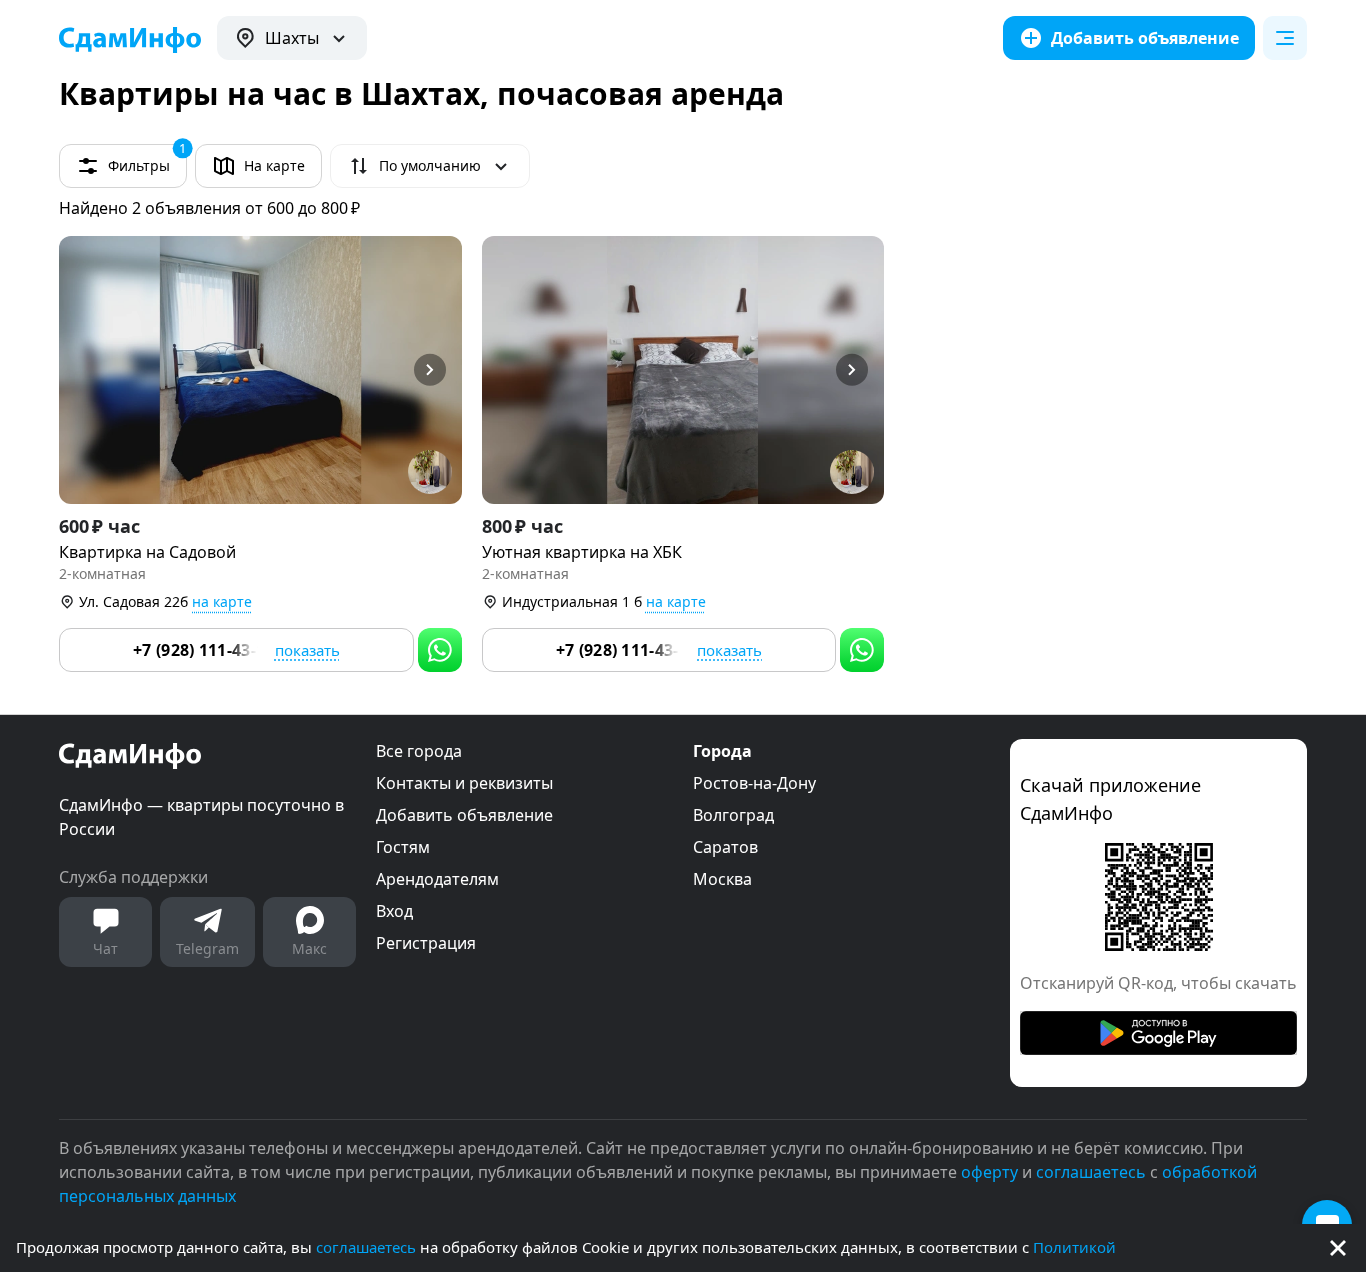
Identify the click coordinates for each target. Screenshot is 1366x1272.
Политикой (1074, 1247)
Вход (394, 911)
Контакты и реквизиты (464, 783)
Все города (419, 751)
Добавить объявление (464, 815)
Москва (722, 879)
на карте (222, 601)
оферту (989, 1172)
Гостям (403, 847)
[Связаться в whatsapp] (440, 650)
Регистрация (426, 943)
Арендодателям (437, 879)
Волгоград (733, 815)
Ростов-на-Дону (754, 783)
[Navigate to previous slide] (83, 370)
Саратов (725, 847)
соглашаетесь (366, 1247)
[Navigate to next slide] (438, 370)
